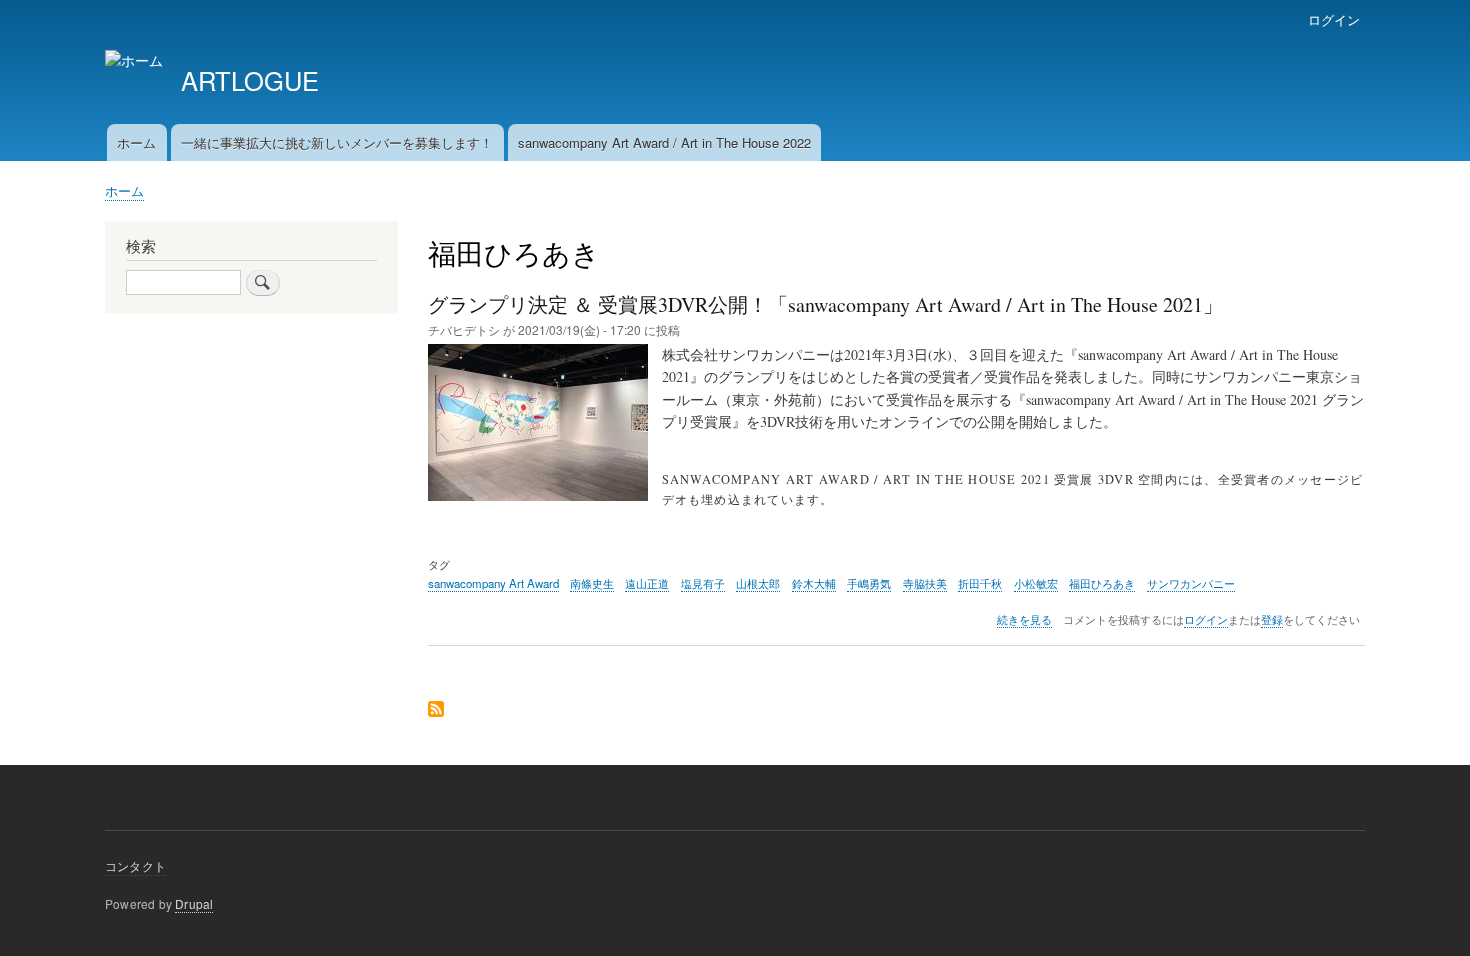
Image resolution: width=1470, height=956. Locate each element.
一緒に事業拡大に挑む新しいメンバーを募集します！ (337, 142)
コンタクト (135, 865)
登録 (1272, 619)
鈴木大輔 (814, 583)
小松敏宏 (1036, 583)
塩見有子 (703, 583)
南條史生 (592, 583)
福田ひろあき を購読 (436, 710)
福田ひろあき (1102, 583)
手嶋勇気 (869, 583)
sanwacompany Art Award (493, 583)
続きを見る (1024, 620)
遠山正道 (647, 583)
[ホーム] (134, 60)
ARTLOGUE (250, 80)
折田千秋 (980, 583)
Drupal (194, 903)
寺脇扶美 (925, 583)
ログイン (1334, 19)
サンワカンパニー (1191, 583)
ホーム (136, 142)
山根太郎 (758, 583)
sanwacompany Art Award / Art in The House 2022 (664, 142)
